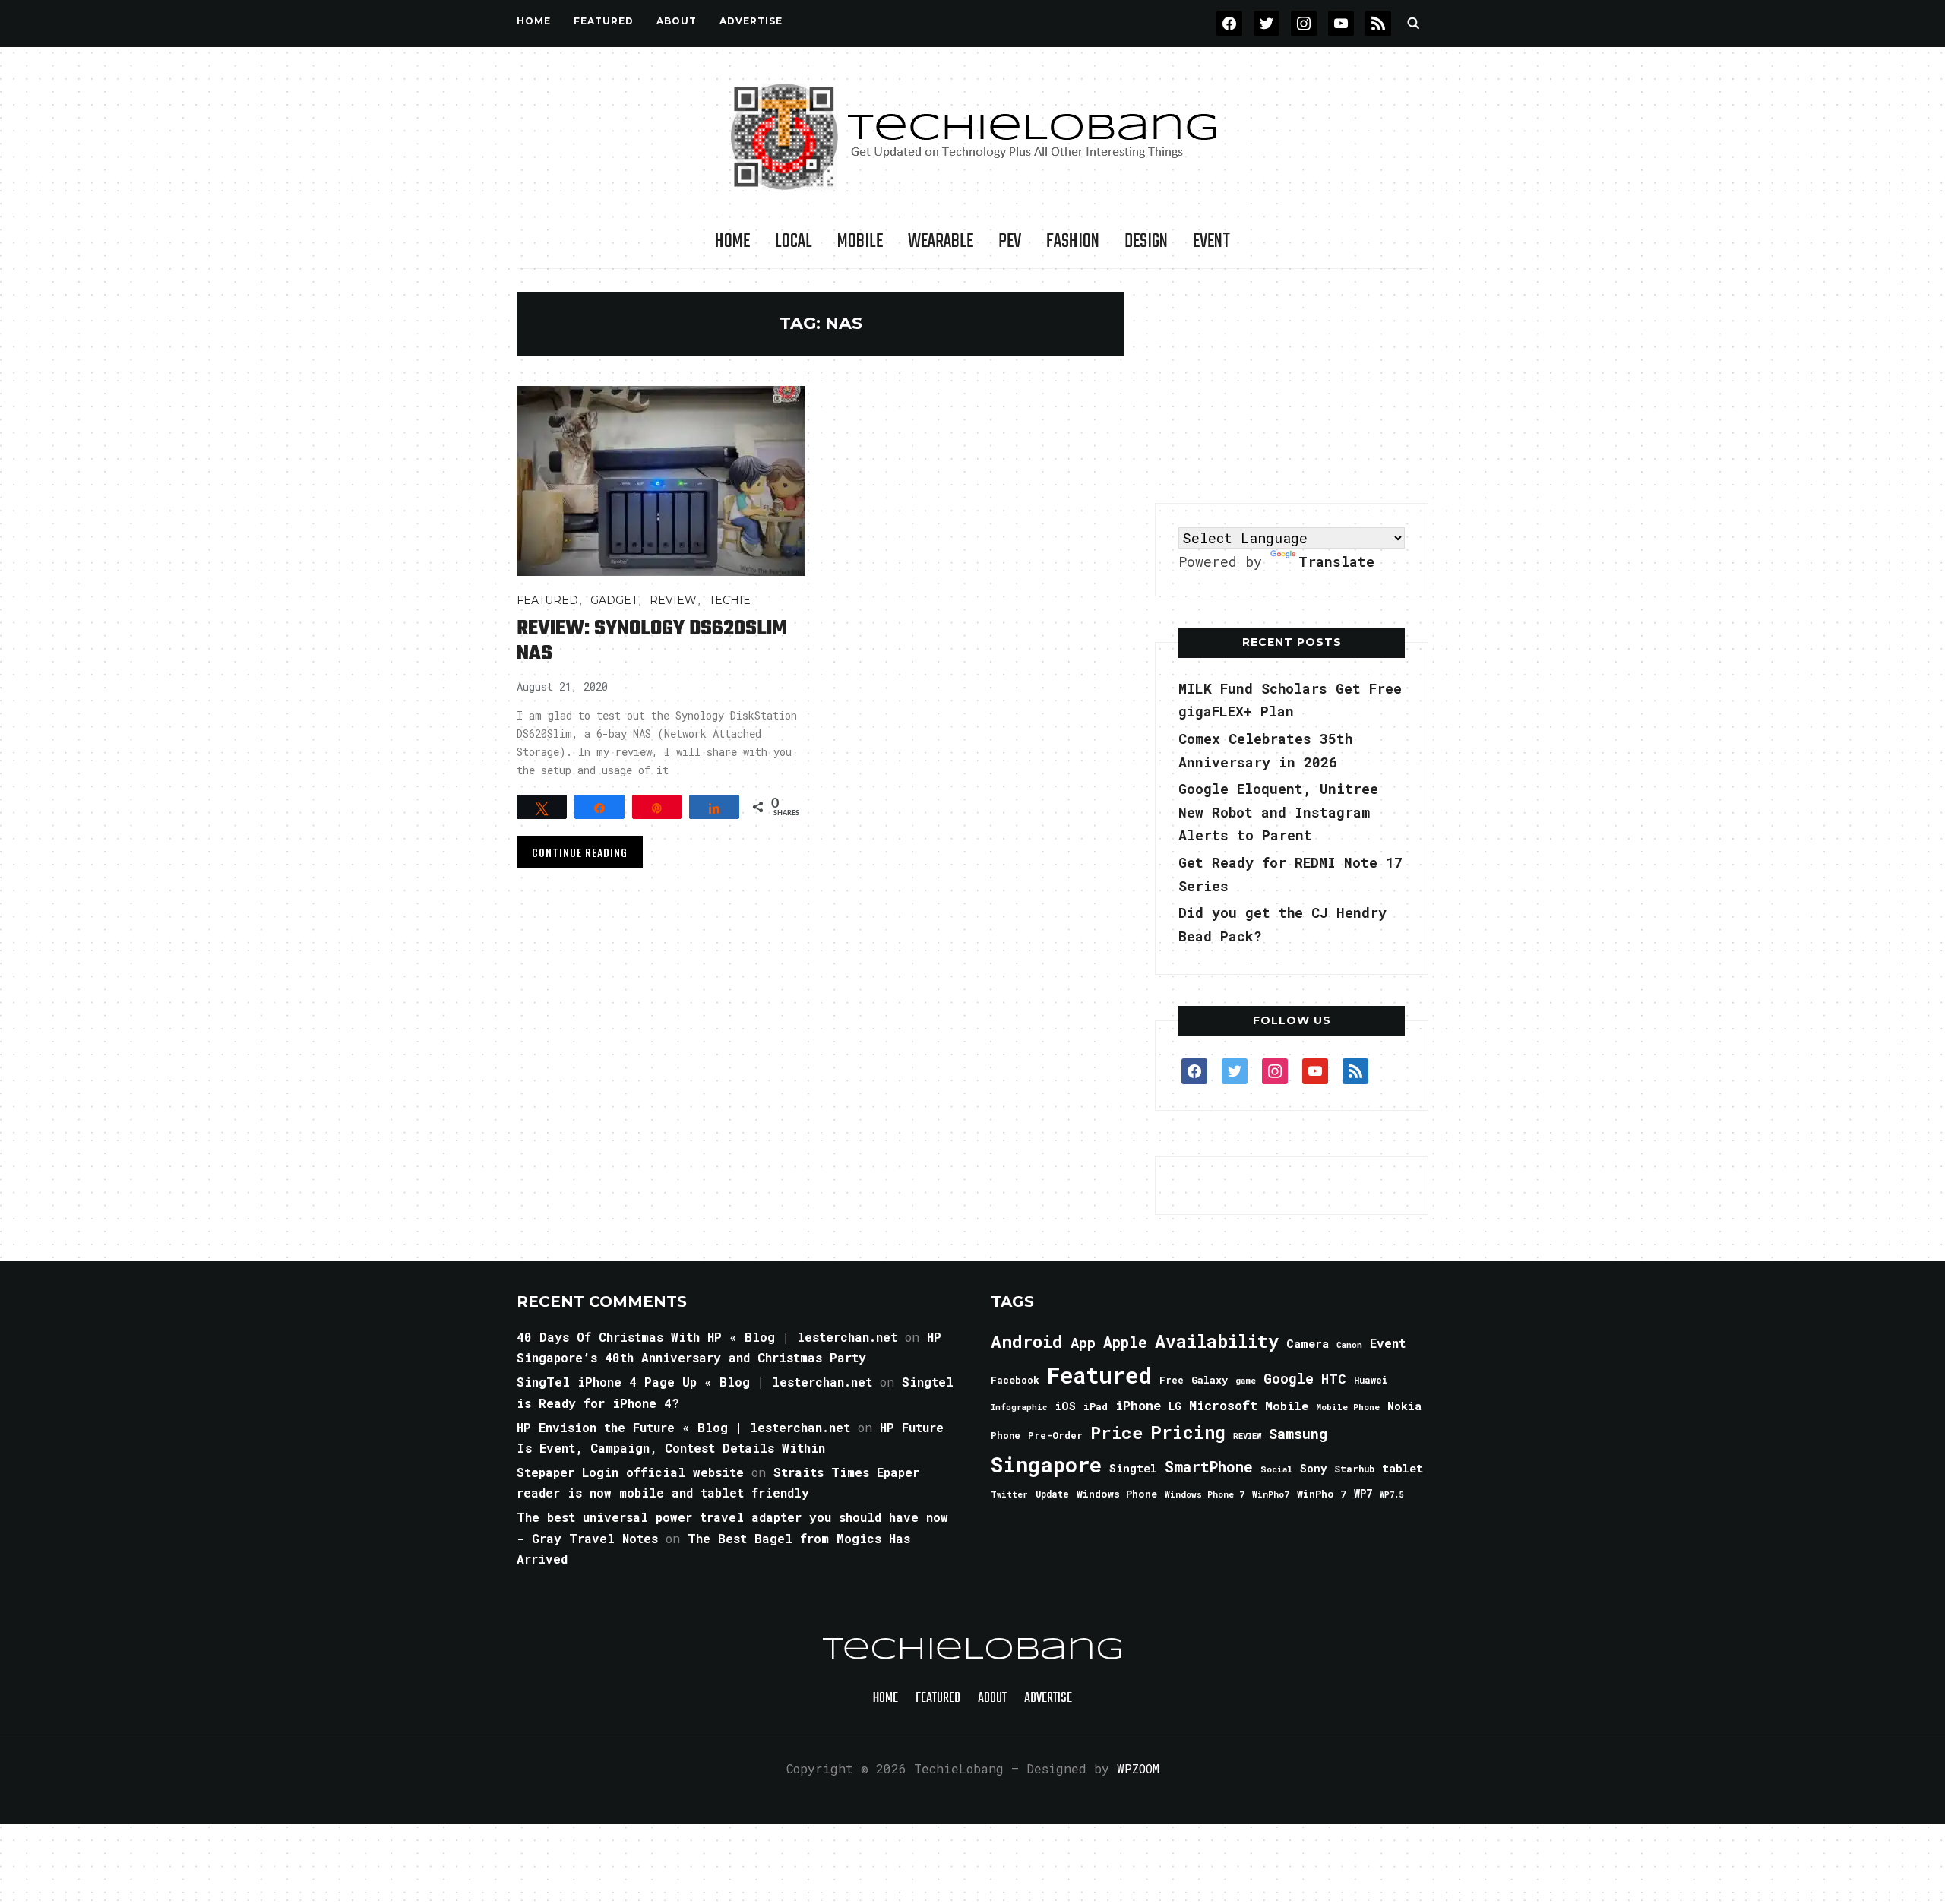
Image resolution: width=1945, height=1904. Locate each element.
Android (1027, 1341)
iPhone (1138, 1405)
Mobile (860, 242)
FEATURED (604, 21)
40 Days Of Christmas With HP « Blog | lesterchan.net (707, 1337)
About (677, 21)
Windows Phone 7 (1205, 1494)
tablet (1403, 1468)
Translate (1336, 561)
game (1246, 1380)
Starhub (1354, 1469)
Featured (1099, 1375)
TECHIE (730, 600)
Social (1276, 1469)
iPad (1096, 1406)
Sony (1313, 1468)
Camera (1308, 1343)
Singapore (1046, 1464)
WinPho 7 (1322, 1494)
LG (1175, 1406)
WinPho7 (1271, 1494)
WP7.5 (1392, 1494)
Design (1146, 242)
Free (1172, 1380)
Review (673, 600)
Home (534, 21)
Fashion (1073, 242)
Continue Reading (580, 852)
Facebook (1015, 1380)
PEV (1010, 242)
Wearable (941, 242)
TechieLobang (973, 1650)
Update (1052, 1494)
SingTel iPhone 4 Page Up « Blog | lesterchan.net (694, 1382)
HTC (1334, 1379)
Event (1211, 242)
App (1083, 1342)
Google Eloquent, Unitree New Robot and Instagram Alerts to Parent (1278, 812)
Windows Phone (1117, 1494)
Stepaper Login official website (630, 1472)
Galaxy (1210, 1380)
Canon (1349, 1345)
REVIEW (1247, 1436)
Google (1289, 1378)
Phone (1006, 1435)
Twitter (1009, 1494)
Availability (1217, 1341)
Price (1116, 1432)
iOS (1065, 1406)
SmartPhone (1209, 1466)
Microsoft (1223, 1406)
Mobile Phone (1348, 1407)
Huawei (1371, 1380)
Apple (1125, 1342)
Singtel (1133, 1468)
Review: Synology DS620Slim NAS (652, 641)
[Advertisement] (1292, 387)
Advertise (751, 21)
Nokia (1404, 1406)
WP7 (1363, 1494)
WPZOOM (1138, 1768)
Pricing (1188, 1432)
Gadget (614, 600)
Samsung (1298, 1434)
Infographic (1019, 1407)
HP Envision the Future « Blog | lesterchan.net (683, 1427)
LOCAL (794, 242)
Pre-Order (1055, 1435)
